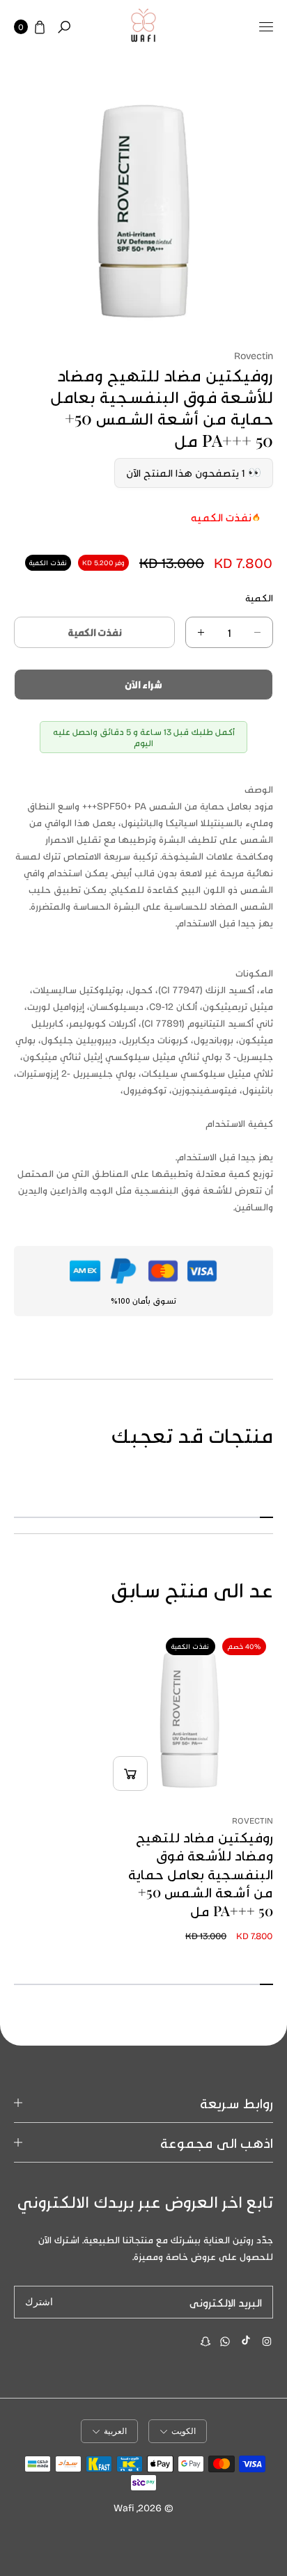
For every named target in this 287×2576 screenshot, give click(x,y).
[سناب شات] (205, 2341)
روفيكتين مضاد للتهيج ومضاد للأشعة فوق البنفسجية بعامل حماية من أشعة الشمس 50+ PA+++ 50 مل (201, 1874)
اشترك (39, 2302)
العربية (115, 2431)
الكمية (259, 598)
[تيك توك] (246, 2340)
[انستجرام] (267, 2341)
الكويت (184, 2431)
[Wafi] (143, 27)
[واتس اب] (225, 2341)
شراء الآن (143, 685)
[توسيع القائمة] (266, 27)
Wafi (124, 2507)
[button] (64, 27)
